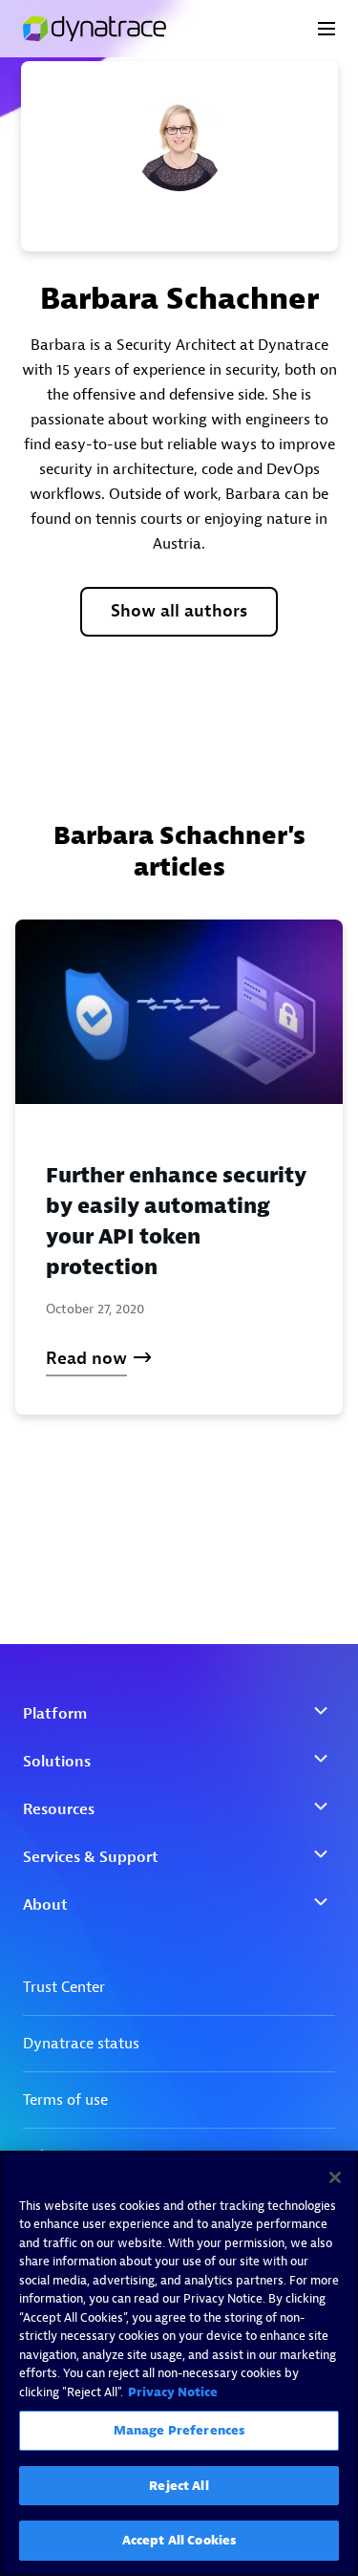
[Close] (335, 2177)
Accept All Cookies (179, 2540)
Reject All (179, 2486)
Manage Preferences (179, 2430)
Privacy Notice (173, 2392)
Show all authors (179, 611)
